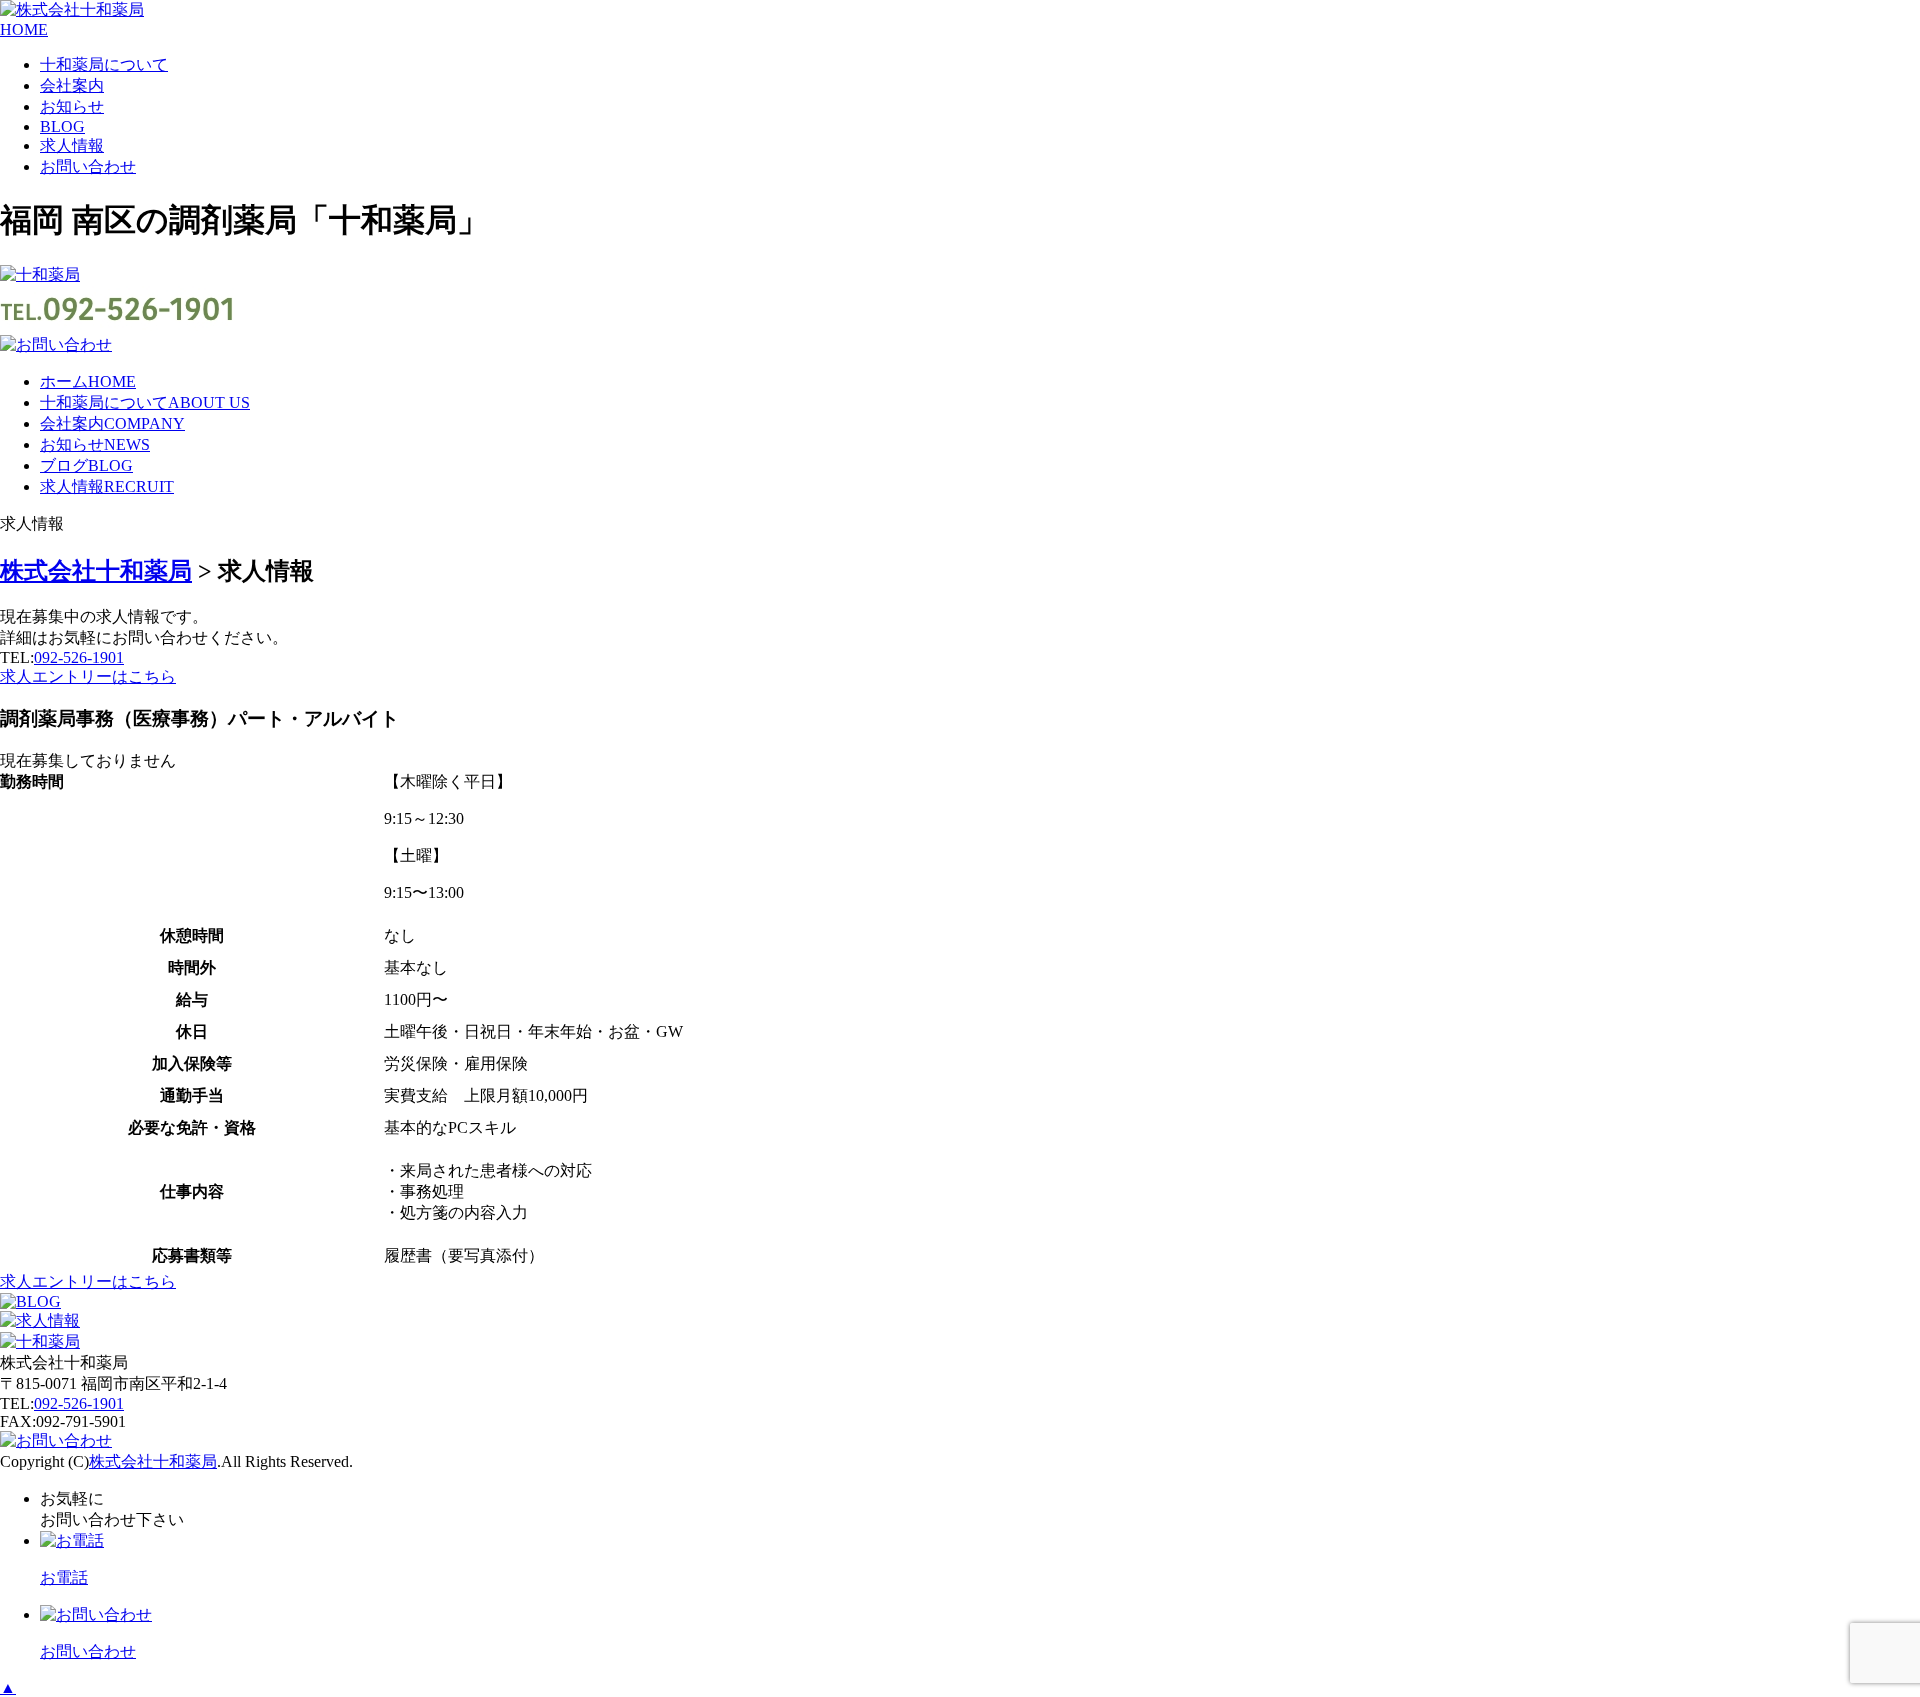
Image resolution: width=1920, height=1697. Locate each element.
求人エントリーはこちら (88, 676)
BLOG (62, 126)
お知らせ (72, 106)
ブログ (86, 465)
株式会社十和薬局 (153, 1461)
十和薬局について (104, 64)
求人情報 (72, 145)
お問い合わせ (88, 166)
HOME (24, 29)
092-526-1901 (79, 657)
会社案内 (72, 85)
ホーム (88, 381)
